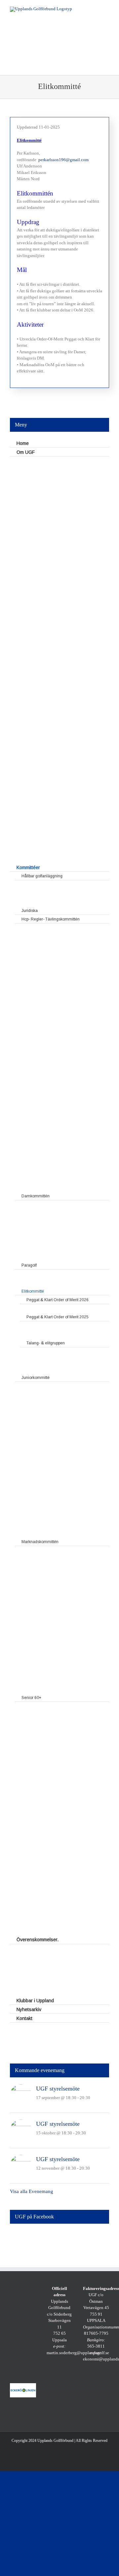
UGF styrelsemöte (58, 2089)
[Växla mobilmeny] (106, 10)
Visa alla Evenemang (32, 2191)
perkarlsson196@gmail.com (63, 160)
